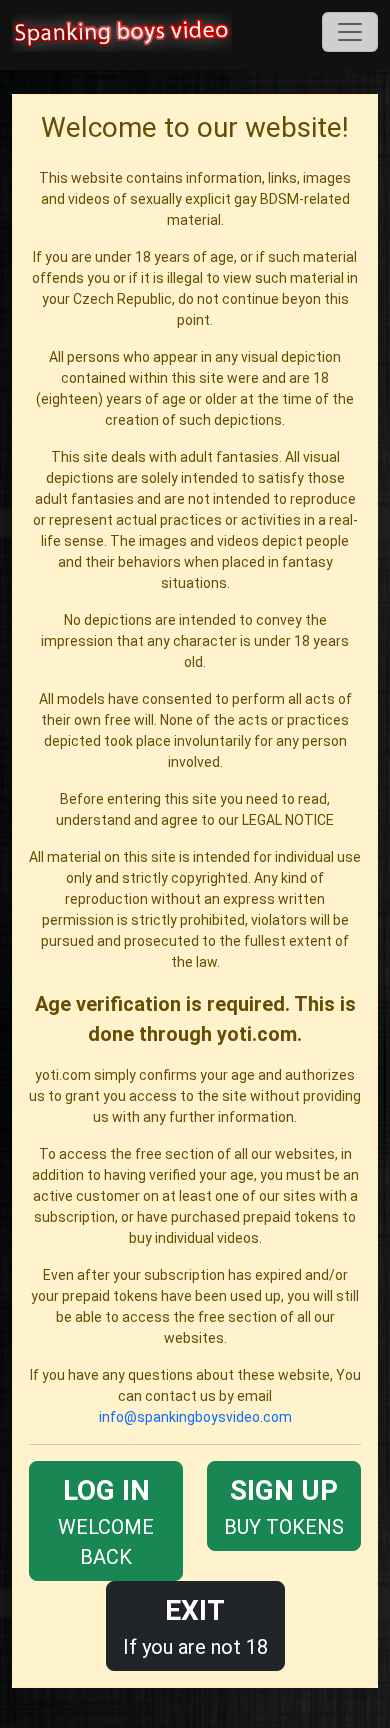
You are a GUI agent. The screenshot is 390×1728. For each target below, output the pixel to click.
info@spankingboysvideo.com (195, 1417)
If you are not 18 (195, 1626)
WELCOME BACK (106, 1521)
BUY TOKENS (284, 1506)
